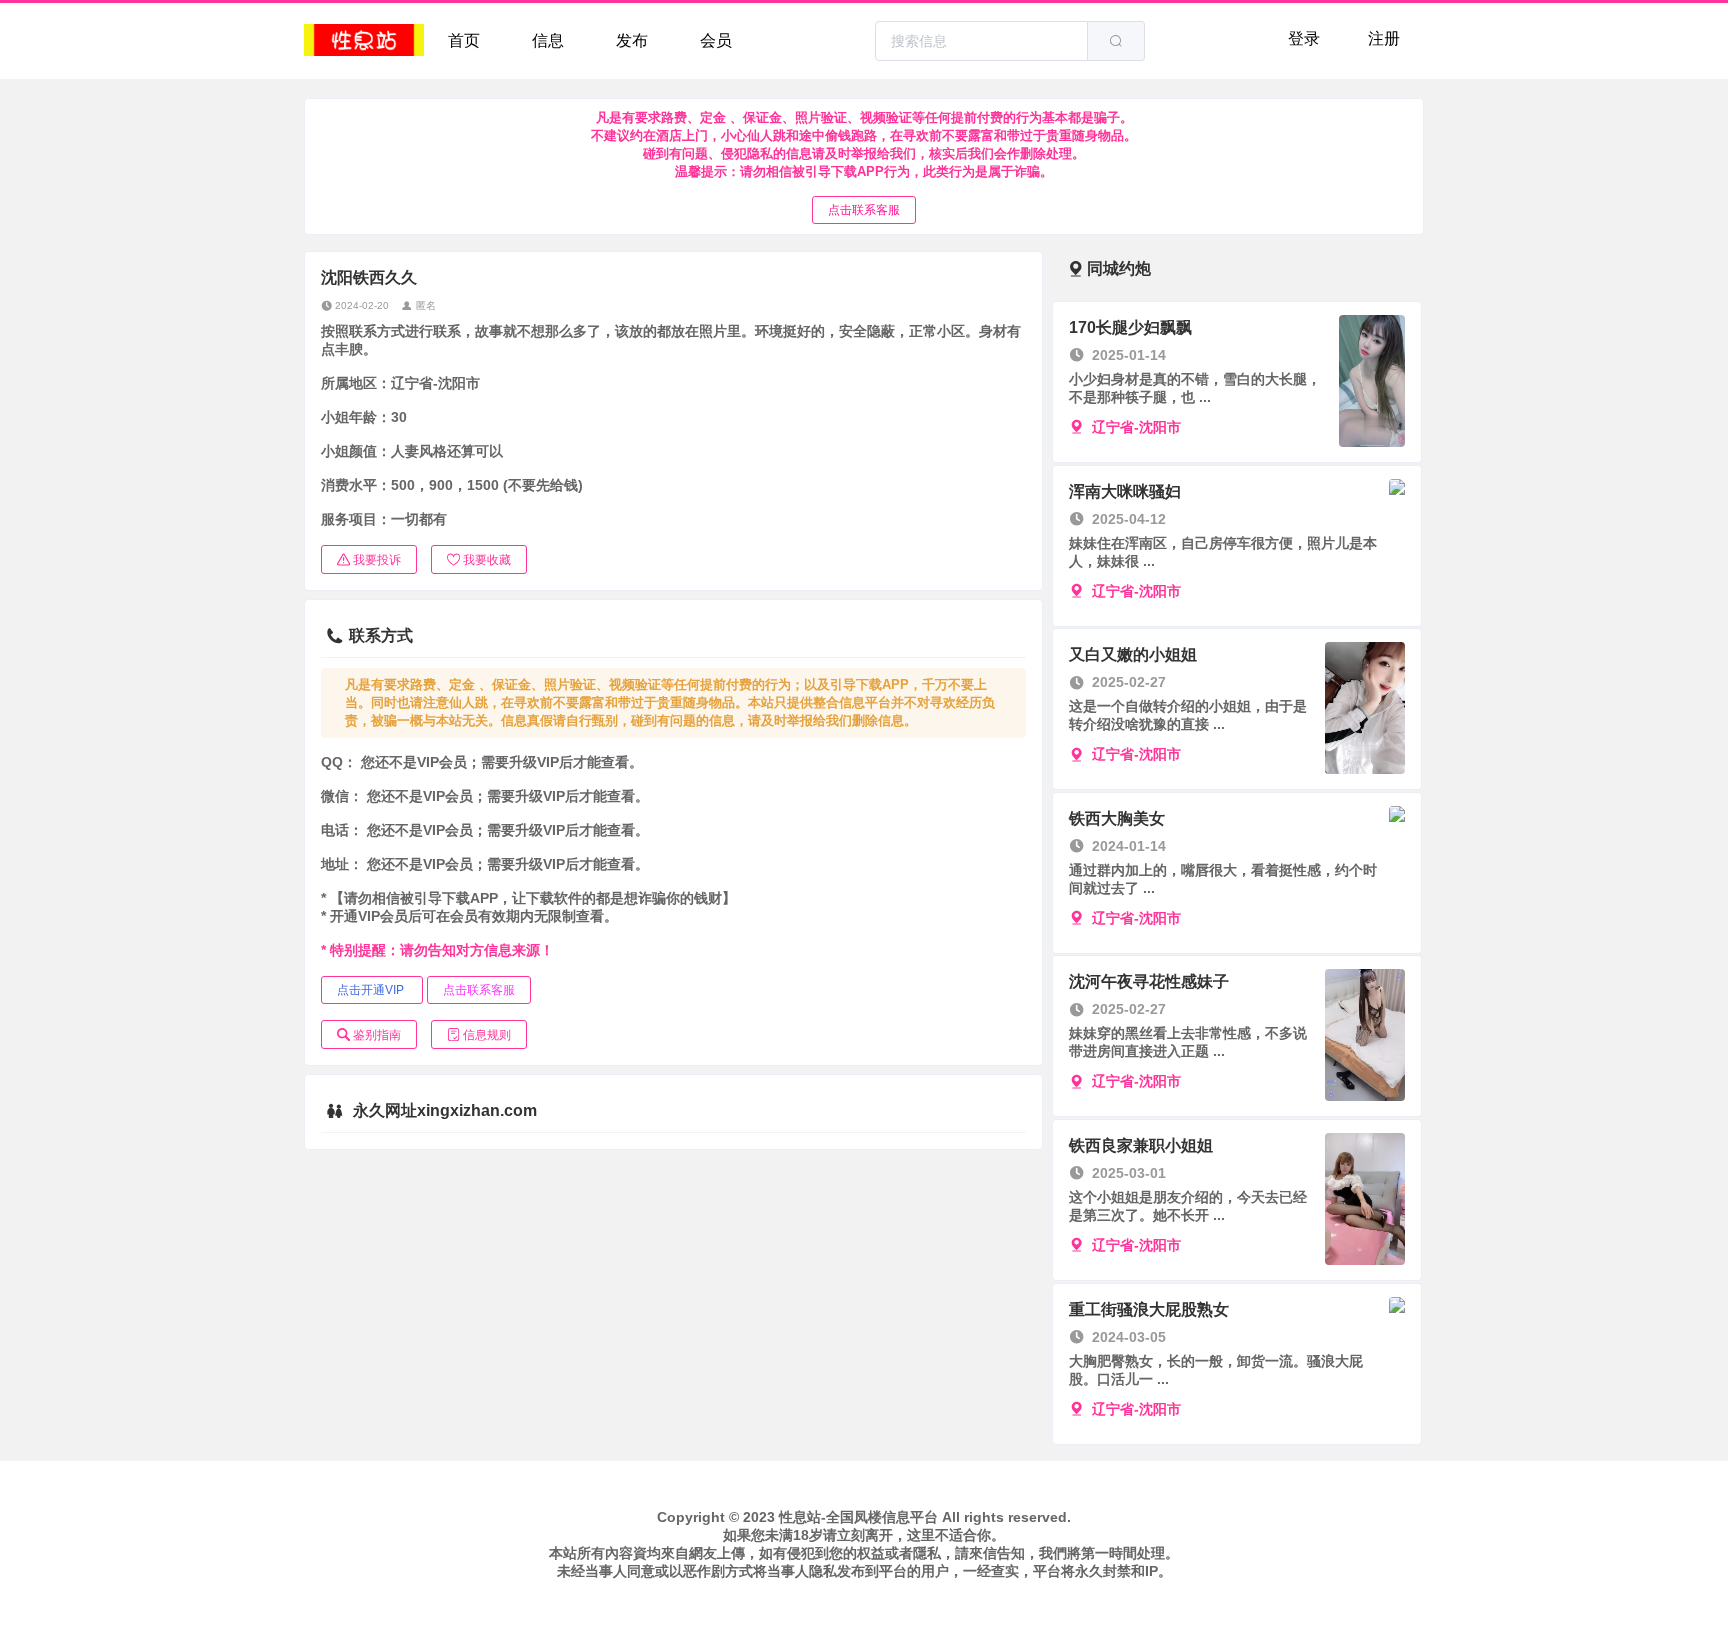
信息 (548, 40)
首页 (464, 40)
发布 (632, 40)
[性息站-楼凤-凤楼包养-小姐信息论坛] (364, 41)
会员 (716, 40)
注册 (1384, 38)
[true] (1116, 41)
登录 (1304, 38)
